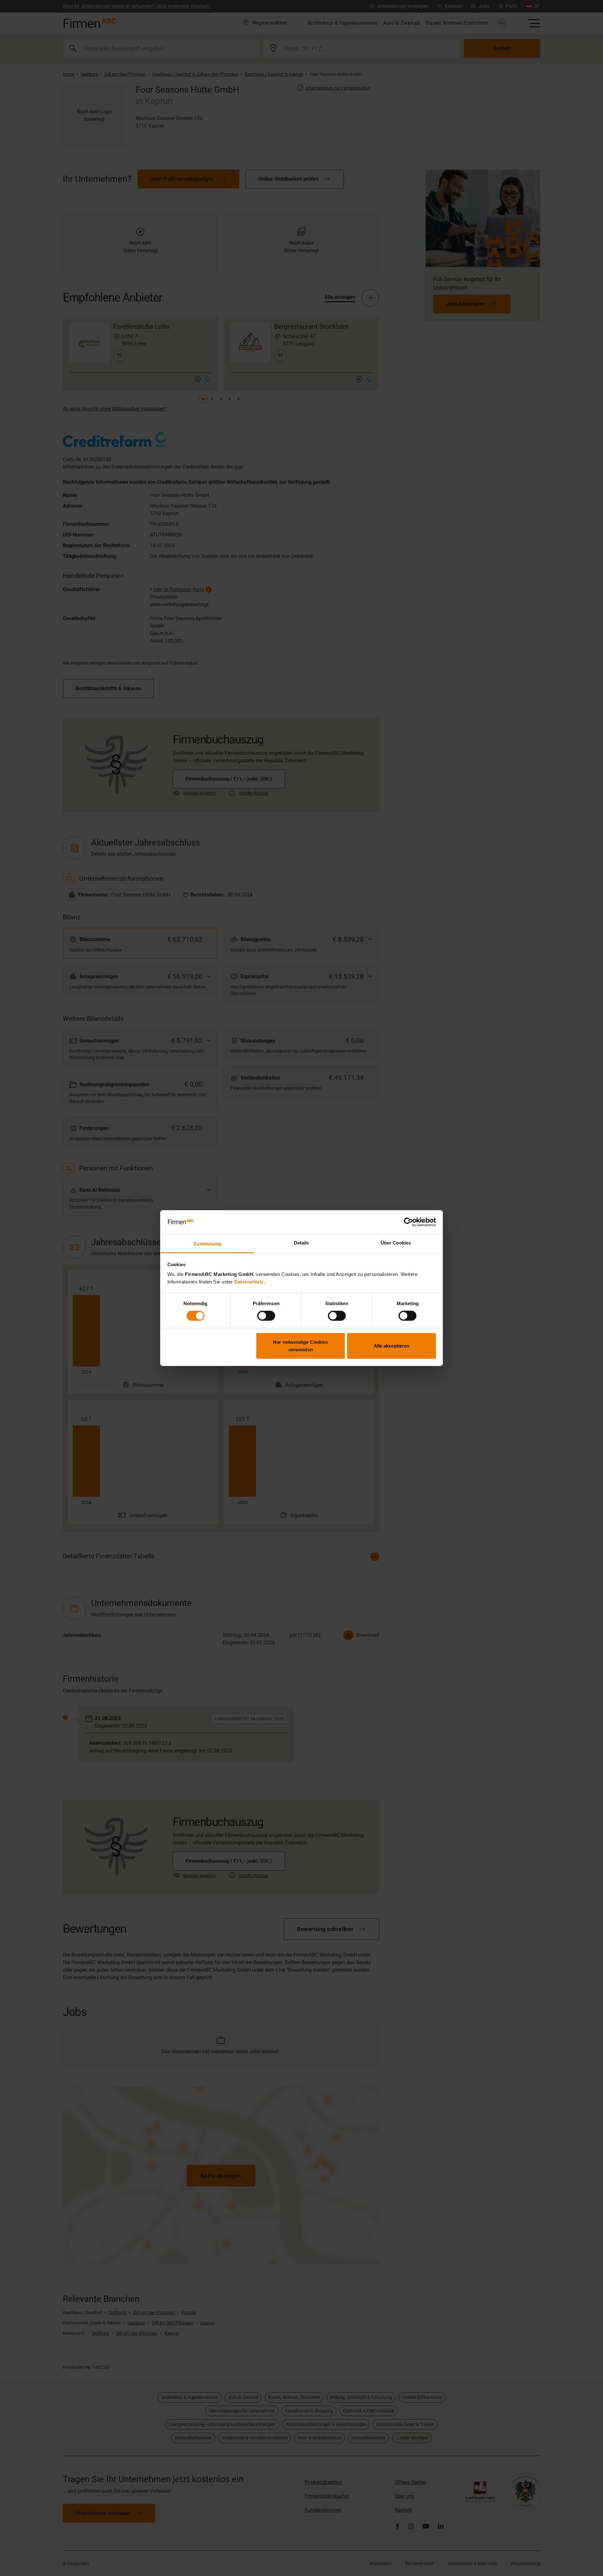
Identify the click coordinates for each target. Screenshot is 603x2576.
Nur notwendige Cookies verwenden (300, 1345)
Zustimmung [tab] (207, 1244)
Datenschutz (249, 1282)
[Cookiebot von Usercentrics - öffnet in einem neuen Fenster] (408, 1222)
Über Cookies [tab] (396, 1243)
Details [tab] (302, 1243)
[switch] (266, 1316)
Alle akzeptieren (392, 1345)
